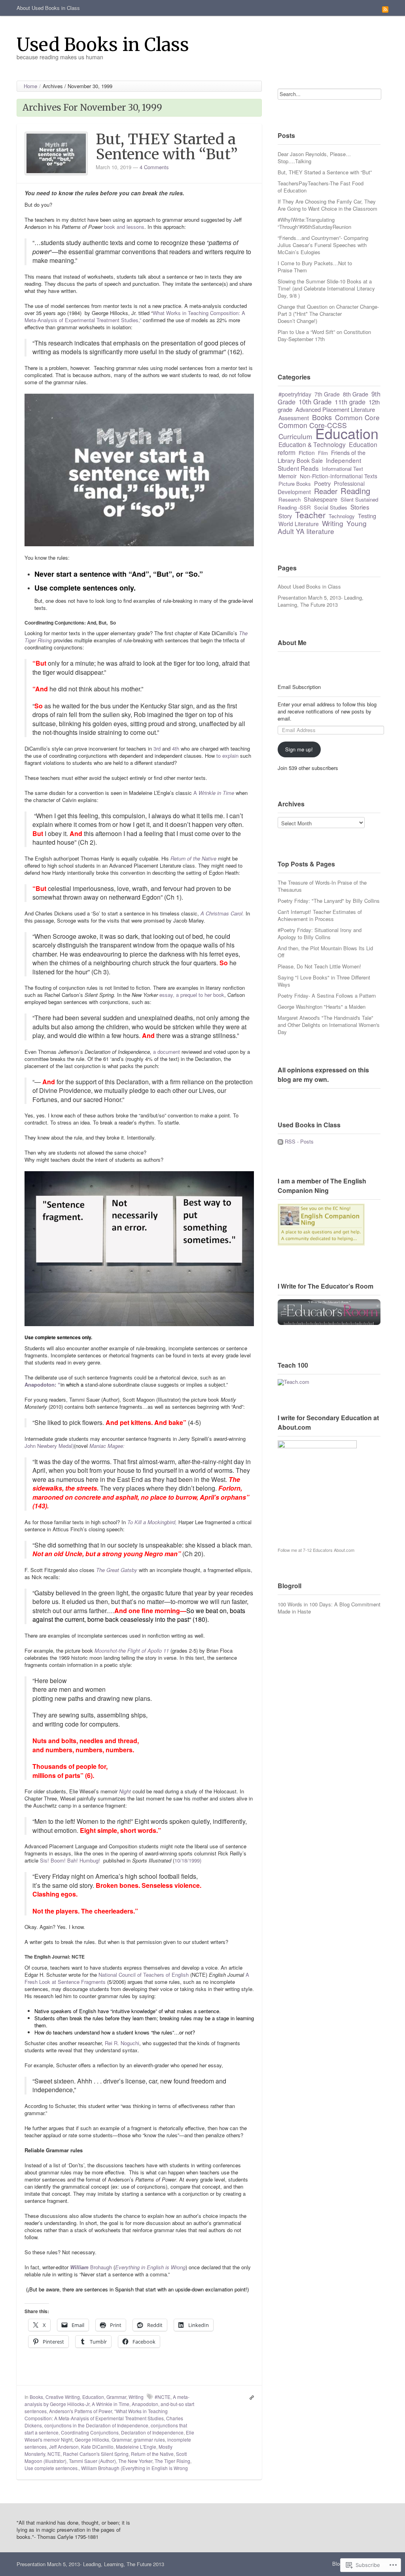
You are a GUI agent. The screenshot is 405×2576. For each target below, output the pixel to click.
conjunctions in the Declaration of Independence (96, 2425)
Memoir (288, 476)
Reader (326, 491)
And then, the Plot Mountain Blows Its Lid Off (325, 952)
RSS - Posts (299, 1141)
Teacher (310, 515)
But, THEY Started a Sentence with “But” (167, 147)
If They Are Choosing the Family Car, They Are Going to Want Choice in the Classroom (327, 205)
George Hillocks (92, 2439)
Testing (367, 516)
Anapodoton (145, 2404)
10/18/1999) (188, 1860)
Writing (136, 2397)
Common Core (357, 417)
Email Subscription (299, 687)
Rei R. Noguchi (122, 2043)
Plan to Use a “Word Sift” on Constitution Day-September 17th (324, 335)
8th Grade (356, 394)
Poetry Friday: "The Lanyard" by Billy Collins (329, 901)
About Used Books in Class (48, 8)
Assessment (294, 418)
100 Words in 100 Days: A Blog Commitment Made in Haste (329, 1608)
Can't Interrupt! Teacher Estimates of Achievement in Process (320, 915)
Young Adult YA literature (322, 527)
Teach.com (297, 1382)
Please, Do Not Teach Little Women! (319, 966)
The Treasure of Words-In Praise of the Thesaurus (322, 886)
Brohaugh (91, 2267)
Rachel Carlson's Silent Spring (96, 2454)
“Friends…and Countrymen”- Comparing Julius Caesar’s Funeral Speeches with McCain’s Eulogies (323, 245)
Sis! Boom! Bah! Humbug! (70, 1860)
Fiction (307, 453)
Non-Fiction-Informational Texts (339, 476)
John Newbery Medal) (49, 1446)
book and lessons (124, 227)
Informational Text (343, 469)
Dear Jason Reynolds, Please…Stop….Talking (314, 158)
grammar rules (149, 2439)
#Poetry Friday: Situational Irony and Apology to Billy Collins (320, 933)
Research (290, 499)
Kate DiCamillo (97, 2447)
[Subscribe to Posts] (280, 1141)
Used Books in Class (103, 44)
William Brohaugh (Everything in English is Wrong (134, 2468)
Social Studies (331, 507)
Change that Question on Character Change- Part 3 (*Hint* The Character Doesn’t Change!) (328, 314)
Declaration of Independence (152, 2432)
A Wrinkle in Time (111, 2404)
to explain (227, 756)
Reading (355, 491)
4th (176, 748)
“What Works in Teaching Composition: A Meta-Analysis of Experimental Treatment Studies (96, 2415)
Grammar (116, 2397)
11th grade (350, 402)
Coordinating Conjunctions (90, 2432)
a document (167, 1052)
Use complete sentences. (52, 2468)
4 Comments (154, 167)
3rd (156, 748)
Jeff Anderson (64, 2447)
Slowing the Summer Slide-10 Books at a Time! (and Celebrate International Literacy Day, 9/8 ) (326, 288)
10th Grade (315, 402)
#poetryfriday (295, 394)
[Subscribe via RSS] (385, 9)
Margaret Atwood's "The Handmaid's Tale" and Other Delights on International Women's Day (329, 1025)
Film (323, 453)
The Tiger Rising (172, 2461)
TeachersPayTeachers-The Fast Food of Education (321, 187)
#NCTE (163, 2397)
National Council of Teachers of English (144, 1975)
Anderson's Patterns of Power (80, 2411)
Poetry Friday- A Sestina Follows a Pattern (327, 995)
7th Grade (327, 394)
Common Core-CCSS (313, 425)
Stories (360, 507)
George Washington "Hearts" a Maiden (322, 1007)
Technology (342, 516)
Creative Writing (63, 2397)
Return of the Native (152, 2454)
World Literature (299, 524)
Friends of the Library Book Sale (322, 456)
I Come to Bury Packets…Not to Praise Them (315, 267)
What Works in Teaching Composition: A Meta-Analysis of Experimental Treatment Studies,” (135, 316)
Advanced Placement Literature (335, 409)
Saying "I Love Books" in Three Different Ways (324, 981)
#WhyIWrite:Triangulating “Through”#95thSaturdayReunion (314, 223)
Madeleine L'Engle (136, 2447)
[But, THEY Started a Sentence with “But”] (56, 153)
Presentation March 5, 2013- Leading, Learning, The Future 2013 (321, 601)
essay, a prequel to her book (192, 995)
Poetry (322, 483)
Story (285, 516)
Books (36, 2397)
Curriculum (295, 436)
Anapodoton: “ (43, 1384)
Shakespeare (321, 499)
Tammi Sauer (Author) (92, 2461)
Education (93, 2397)
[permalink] (250, 2397)
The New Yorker (135, 2461)
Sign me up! (299, 749)
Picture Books (295, 484)
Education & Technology (312, 444)
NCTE (54, 2454)
